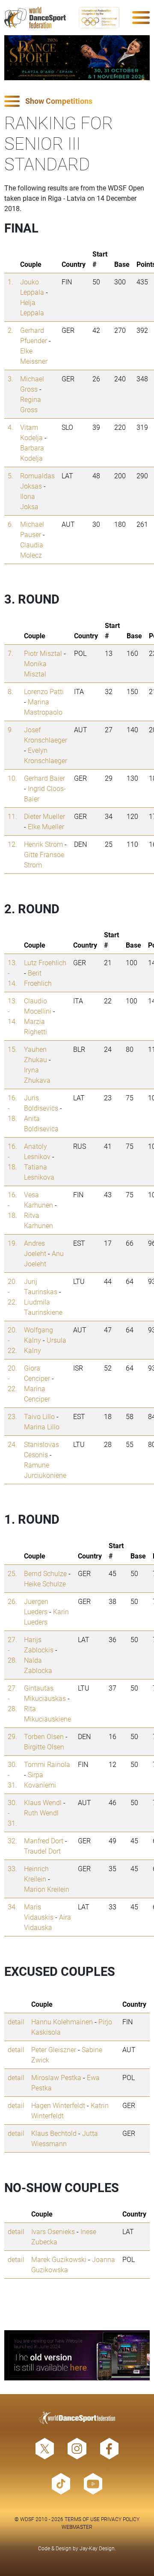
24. (12, 1444)
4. (10, 427)
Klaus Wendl (43, 1802)
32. (12, 1841)
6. (10, 524)
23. (12, 1416)
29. (12, 1736)
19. (12, 1243)
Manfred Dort (44, 1841)
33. (12, 1868)
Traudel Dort (42, 1851)
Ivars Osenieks (53, 2231)
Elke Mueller (46, 826)
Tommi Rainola (47, 1764)
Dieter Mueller (44, 816)
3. (10, 379)
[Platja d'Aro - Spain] (77, 58)
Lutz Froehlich (45, 962)
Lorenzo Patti (44, 691)
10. (12, 778)
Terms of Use (82, 2519)
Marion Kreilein (47, 1889)
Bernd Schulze (45, 1573)
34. (12, 1907)
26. (12, 1601)
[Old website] (77, 2355)
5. (10, 476)
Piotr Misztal (43, 653)
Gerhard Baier (44, 778)
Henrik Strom (43, 844)
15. (12, 1049)
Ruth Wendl (41, 1813)
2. (10, 330)
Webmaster (77, 2527)
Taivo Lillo (39, 1416)
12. (12, 844)
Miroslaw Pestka (56, 2077)
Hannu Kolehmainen (62, 2022)
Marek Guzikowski (59, 2259)
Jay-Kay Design (97, 2548)
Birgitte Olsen (44, 1747)
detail (16, 2022)
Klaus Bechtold (54, 2133)
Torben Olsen (44, 1736)
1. (10, 282)
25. (12, 1573)
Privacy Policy (120, 2519)
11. (12, 816)
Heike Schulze (45, 1584)
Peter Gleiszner (54, 2049)
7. (10, 653)
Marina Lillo (42, 1427)
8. (10, 691)
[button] (77, 101)
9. (10, 729)
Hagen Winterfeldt (58, 2105)
